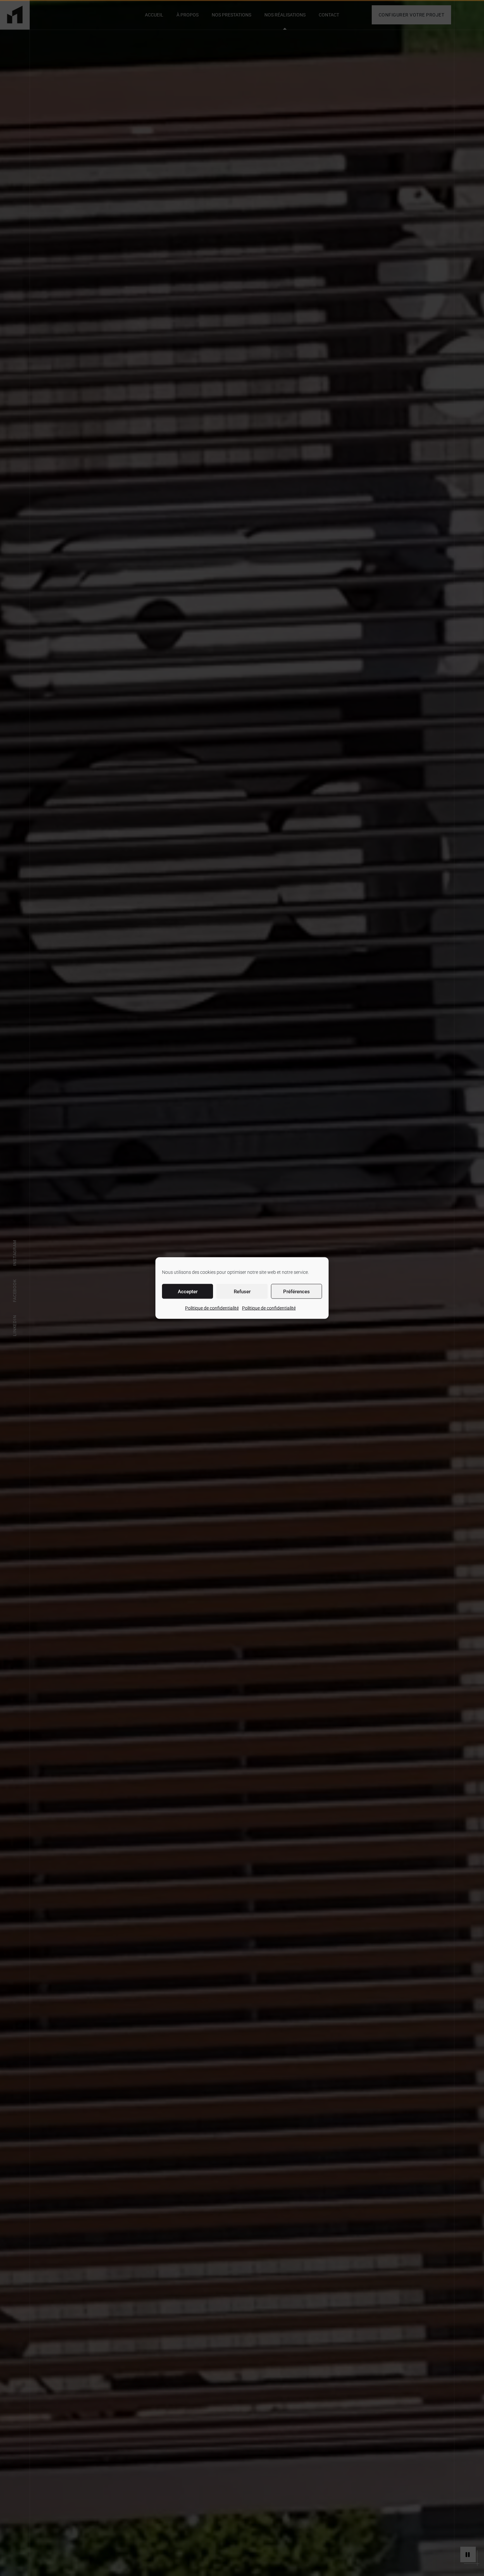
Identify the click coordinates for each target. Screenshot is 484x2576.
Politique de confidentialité (212, 1308)
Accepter (188, 1291)
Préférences (296, 1291)
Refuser (242, 1291)
